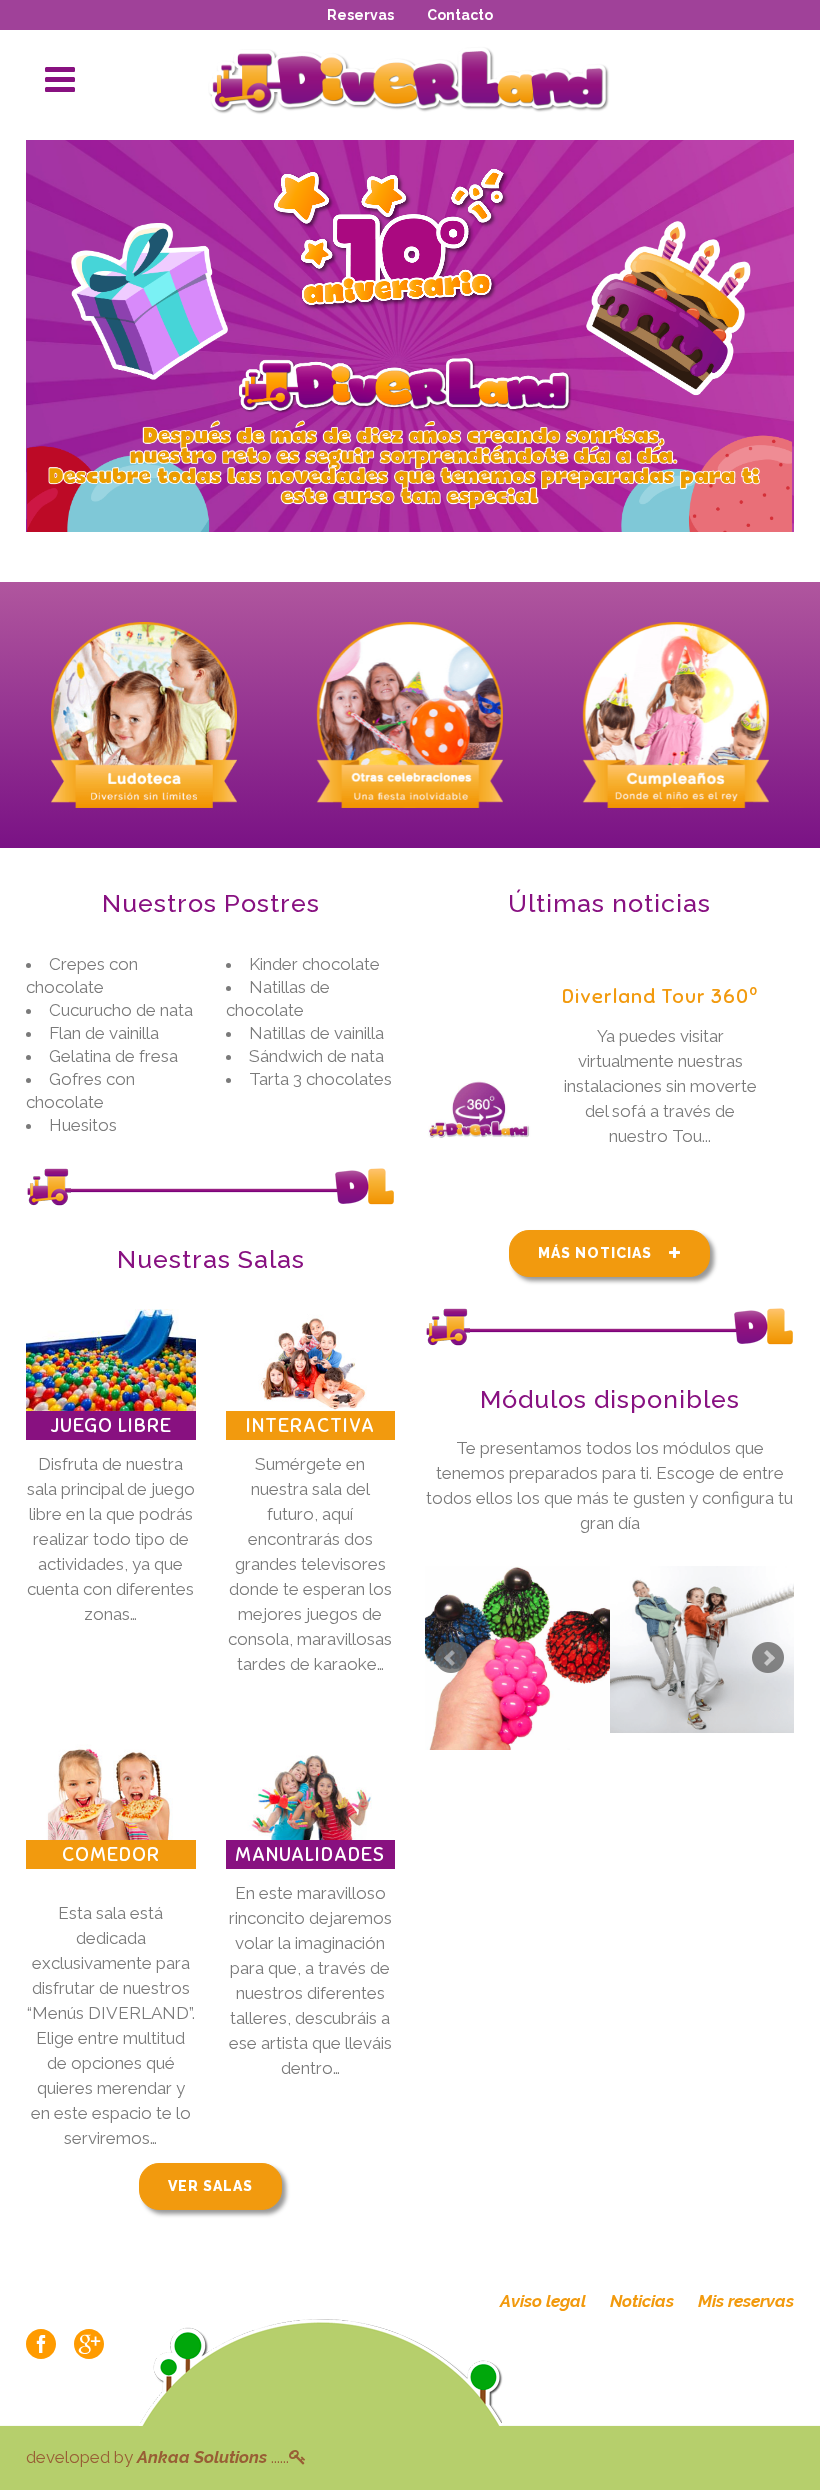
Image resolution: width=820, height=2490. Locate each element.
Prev (451, 1658)
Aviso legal (543, 2301)
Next (768, 1658)
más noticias (595, 1253)
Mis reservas (746, 2301)
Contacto (460, 15)
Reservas (360, 15)
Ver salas (210, 2186)
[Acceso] (297, 2457)
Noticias (642, 2301)
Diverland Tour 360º (660, 996)
